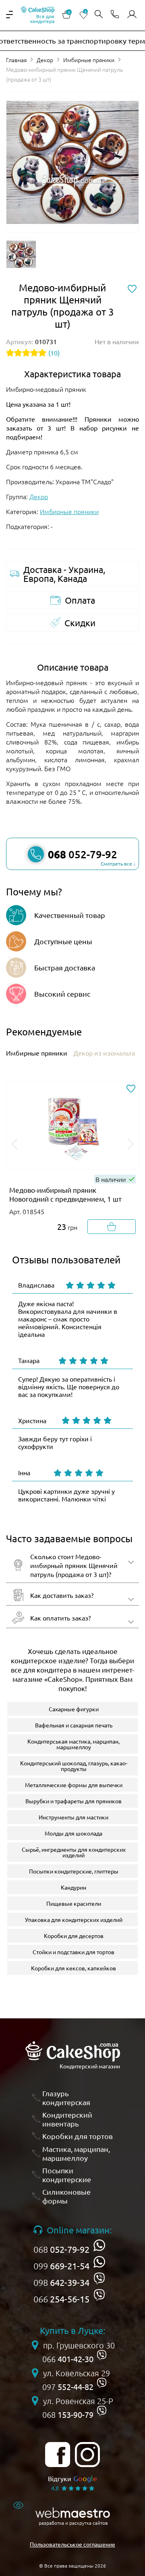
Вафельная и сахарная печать (74, 1725)
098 (61, 2282)
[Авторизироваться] (132, 15)
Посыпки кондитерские (67, 2175)
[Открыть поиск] (99, 15)
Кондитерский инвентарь (67, 2119)
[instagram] (87, 2455)
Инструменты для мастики (74, 1817)
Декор (45, 60)
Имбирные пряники (89, 60)
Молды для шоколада (74, 1833)
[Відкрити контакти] (115, 15)
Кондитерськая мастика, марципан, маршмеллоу (74, 1744)
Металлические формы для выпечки (74, 1785)
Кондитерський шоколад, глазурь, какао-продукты (74, 1766)
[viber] (99, 2278)
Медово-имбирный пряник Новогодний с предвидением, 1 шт (65, 1194)
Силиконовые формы (66, 2196)
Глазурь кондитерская (66, 2098)
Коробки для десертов (74, 1936)
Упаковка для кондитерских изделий (74, 1919)
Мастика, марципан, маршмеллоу (76, 2153)
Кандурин (74, 1887)
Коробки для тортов (78, 2136)
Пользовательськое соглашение (72, 2544)
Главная (16, 60)
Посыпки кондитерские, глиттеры (74, 1871)
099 (61, 2266)
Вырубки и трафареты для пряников (74, 1801)
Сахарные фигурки (74, 1709)
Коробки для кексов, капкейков (74, 1968)
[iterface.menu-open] (9, 15)
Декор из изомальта (104, 1053)
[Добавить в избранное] (131, 1089)
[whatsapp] (99, 2245)
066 (61, 2299)
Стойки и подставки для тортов (74, 1952)
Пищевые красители (74, 1903)
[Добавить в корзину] (112, 1227)
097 (68, 2387)
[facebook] (58, 2455)
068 (61, 2249)
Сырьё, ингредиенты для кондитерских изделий (74, 1852)
